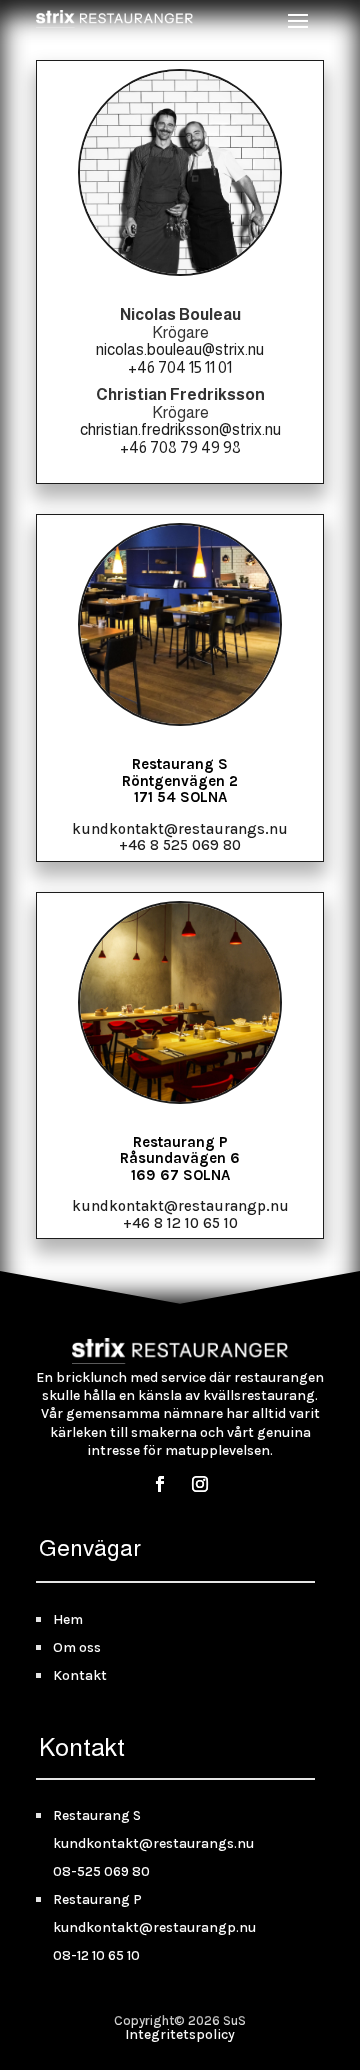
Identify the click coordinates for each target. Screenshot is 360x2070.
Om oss (77, 1647)
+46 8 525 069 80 (180, 845)
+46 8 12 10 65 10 (180, 1223)
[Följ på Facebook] (160, 1484)
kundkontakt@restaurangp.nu (180, 1206)
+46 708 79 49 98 (180, 447)
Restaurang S (97, 1815)
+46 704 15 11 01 (180, 367)
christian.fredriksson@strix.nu (180, 429)
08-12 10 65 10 (96, 1955)
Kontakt (80, 1675)
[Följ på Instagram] (200, 1484)
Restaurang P (97, 1899)
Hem (68, 1619)
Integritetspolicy (180, 2034)
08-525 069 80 (101, 1871)
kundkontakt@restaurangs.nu (180, 829)
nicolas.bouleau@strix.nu (180, 349)
